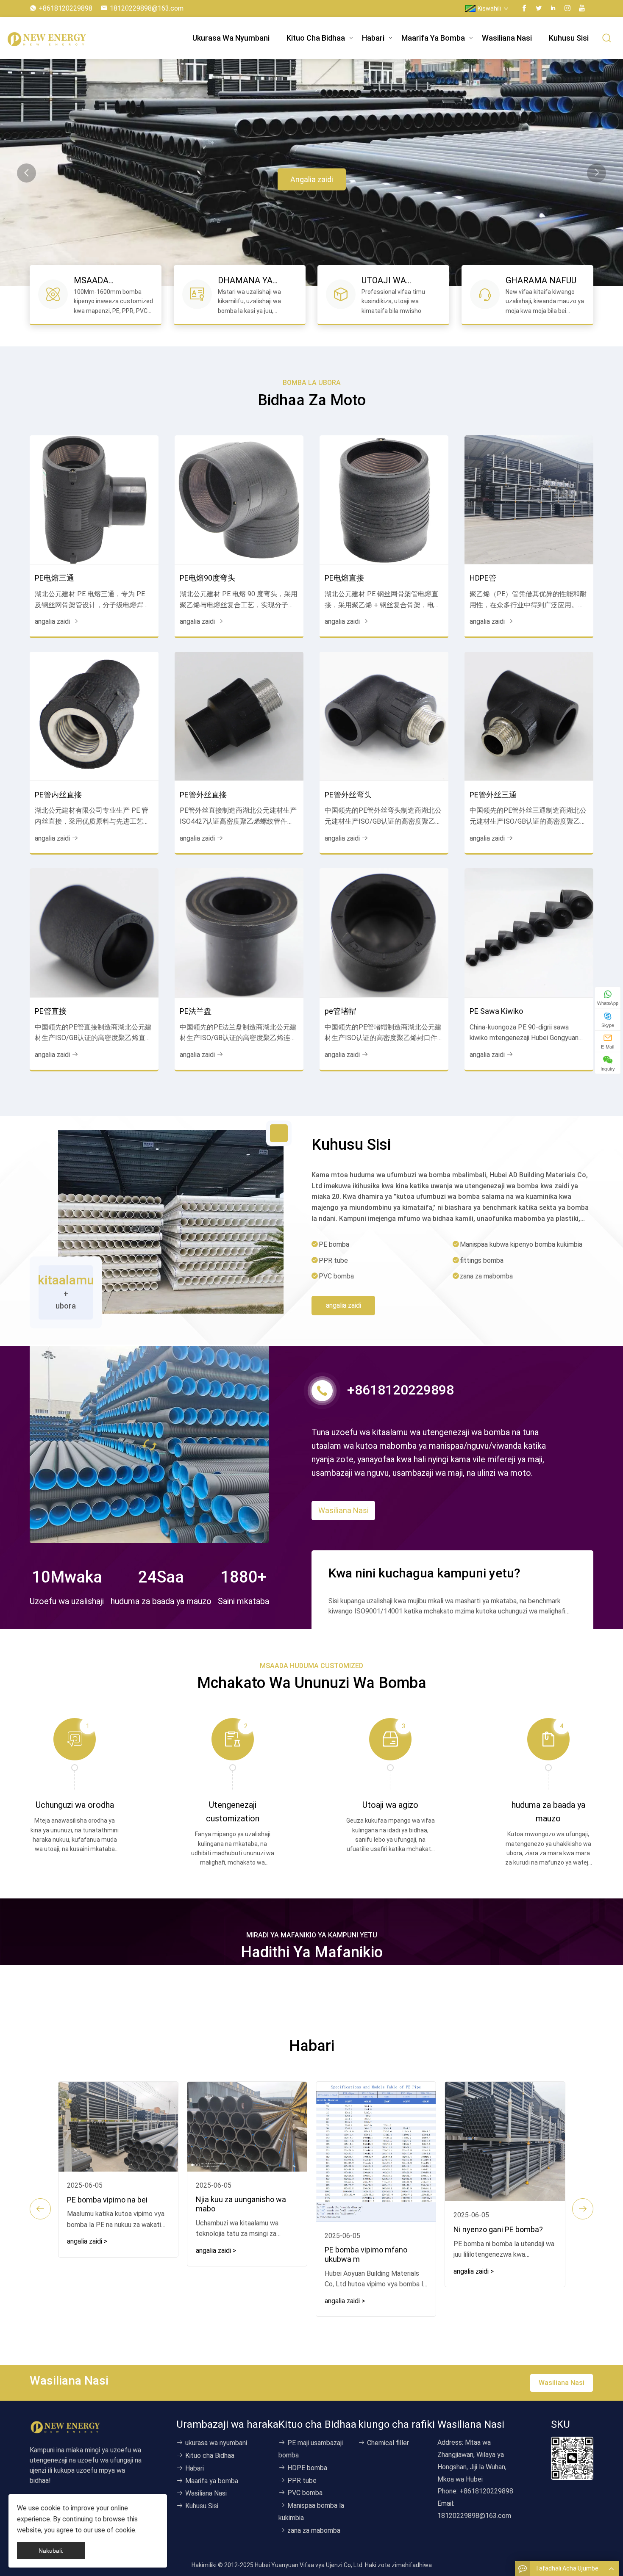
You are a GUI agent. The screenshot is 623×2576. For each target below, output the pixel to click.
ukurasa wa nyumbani (231, 38)
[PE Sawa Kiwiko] (529, 932)
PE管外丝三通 (493, 795)
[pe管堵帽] (384, 932)
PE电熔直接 (344, 578)
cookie (51, 2508)
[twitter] (539, 8)
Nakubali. (51, 2551)
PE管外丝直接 (203, 795)
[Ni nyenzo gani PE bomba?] (505, 2142)
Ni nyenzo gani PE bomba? (498, 2229)
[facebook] (524, 8)
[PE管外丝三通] (529, 716)
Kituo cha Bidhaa (316, 38)
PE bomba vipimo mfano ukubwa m (366, 2254)
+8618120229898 (65, 8)
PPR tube (302, 2481)
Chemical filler (388, 2443)
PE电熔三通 (54, 578)
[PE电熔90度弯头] (239, 500)
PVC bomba (305, 2493)
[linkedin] (553, 8)
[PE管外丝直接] (239, 716)
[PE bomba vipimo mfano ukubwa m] (376, 2152)
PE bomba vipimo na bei (107, 2200)
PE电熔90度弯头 (207, 578)
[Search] (607, 38)
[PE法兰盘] (239, 932)
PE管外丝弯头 (348, 795)
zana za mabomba (314, 2530)
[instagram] (567, 8)
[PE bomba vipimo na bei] (118, 2127)
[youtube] (582, 8)
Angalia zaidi (312, 179)
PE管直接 (51, 1011)
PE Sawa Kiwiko (496, 1011)
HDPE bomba (307, 2468)
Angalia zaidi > (87, 2241)
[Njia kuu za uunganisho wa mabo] (247, 2127)
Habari (373, 38)
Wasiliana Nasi (507, 38)
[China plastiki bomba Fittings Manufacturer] (72, 38)
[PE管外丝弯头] (384, 716)
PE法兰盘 (196, 1011)
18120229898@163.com (147, 8)
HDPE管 (483, 578)
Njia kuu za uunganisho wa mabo (241, 2204)
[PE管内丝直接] (94, 716)
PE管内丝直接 (58, 795)
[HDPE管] (529, 500)
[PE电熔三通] (94, 500)
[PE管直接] (94, 932)
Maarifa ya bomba (433, 38)
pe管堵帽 (340, 1011)
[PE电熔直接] (384, 500)
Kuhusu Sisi (569, 38)
